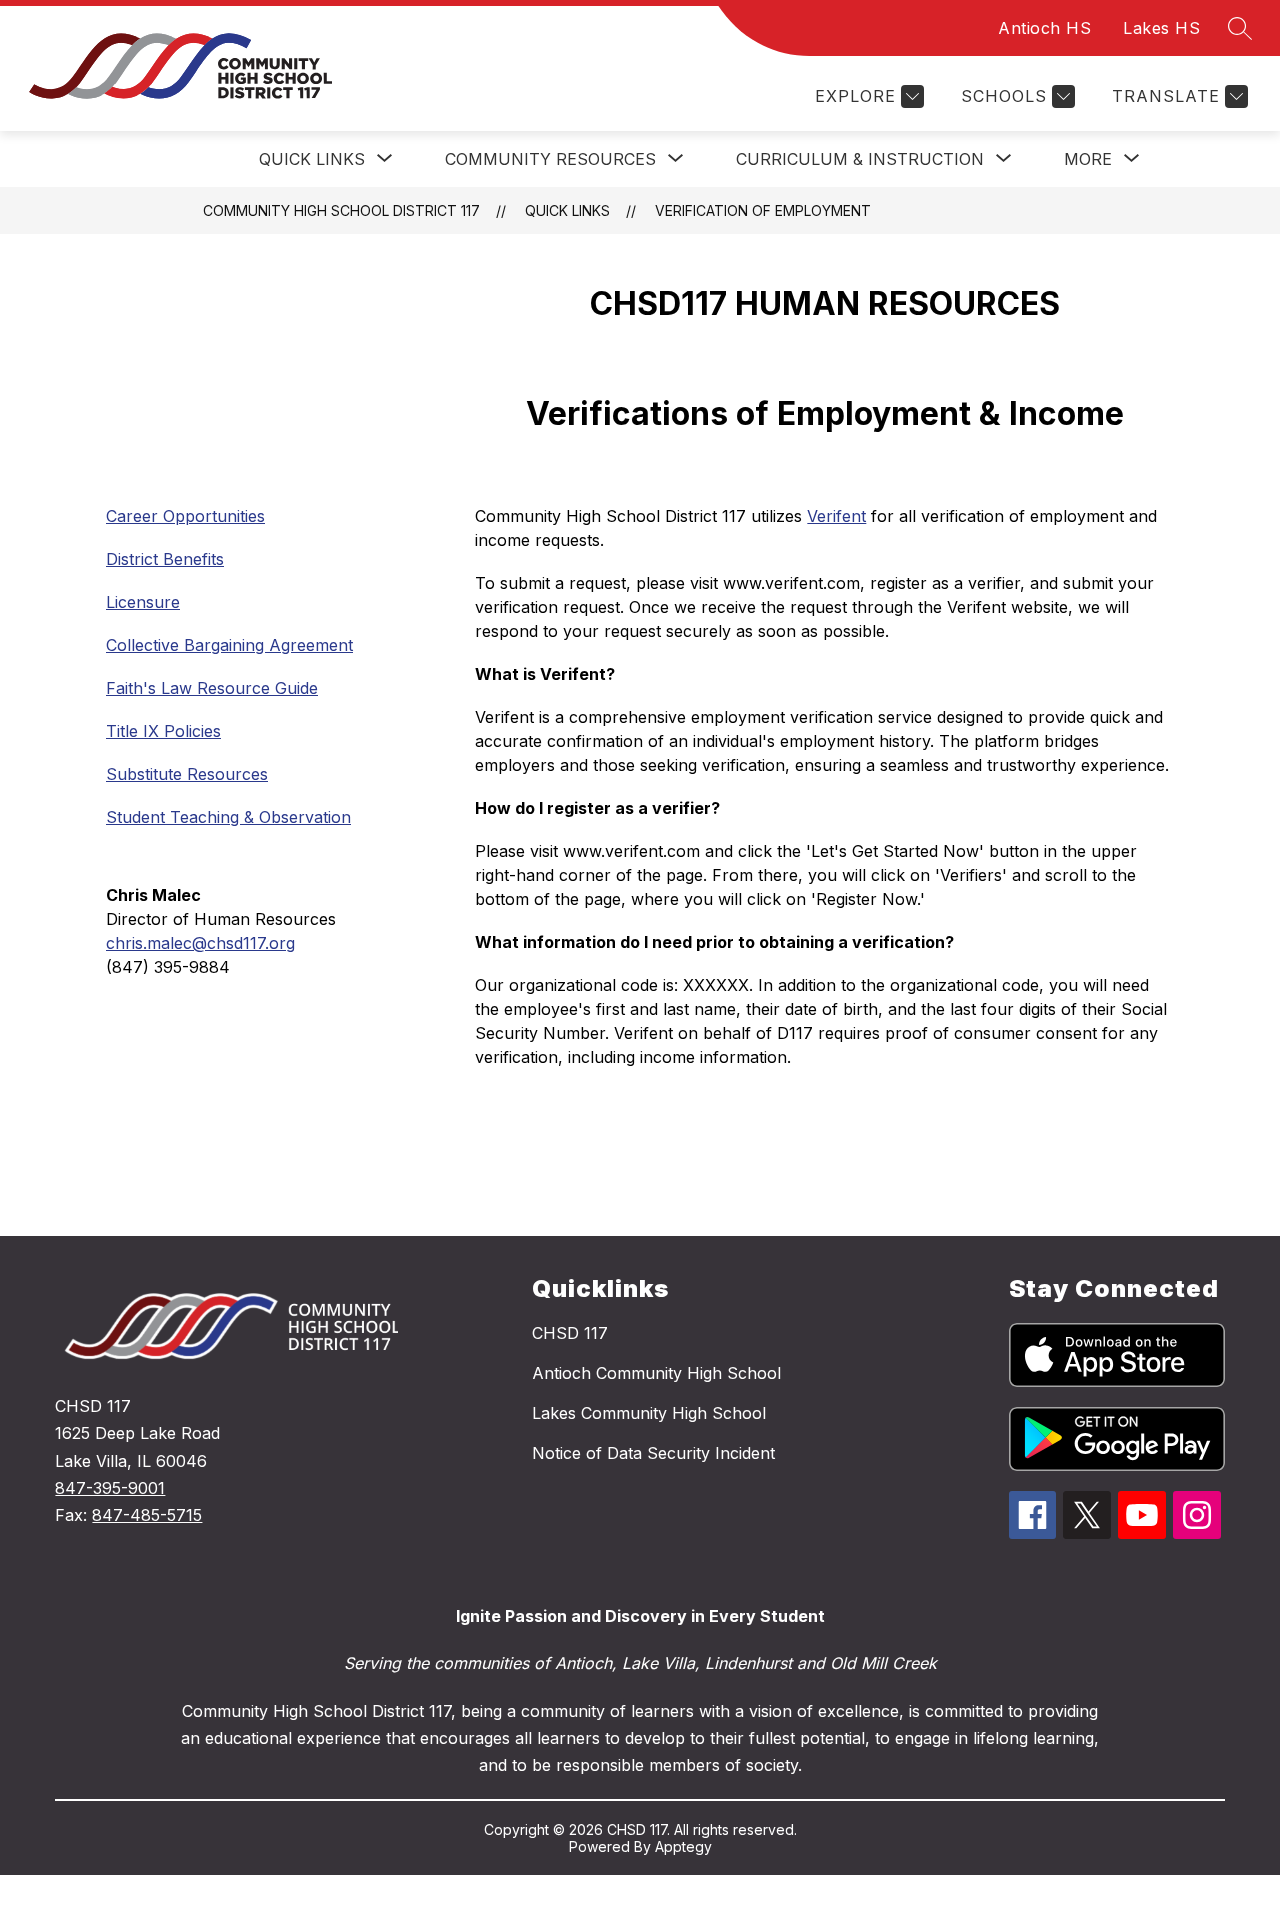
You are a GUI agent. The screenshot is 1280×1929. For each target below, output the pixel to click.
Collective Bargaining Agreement (229, 645)
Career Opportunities (185, 516)
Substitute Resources (187, 774)
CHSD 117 (570, 1333)
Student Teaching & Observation (228, 817)
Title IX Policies (163, 731)
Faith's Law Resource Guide (212, 688)
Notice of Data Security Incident (653, 1453)
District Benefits (165, 559)
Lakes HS (1161, 28)
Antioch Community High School (656, 1373)
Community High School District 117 (341, 210)
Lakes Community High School (649, 1413)
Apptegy (683, 1846)
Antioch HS (1044, 28)
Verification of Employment (763, 210)
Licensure (143, 602)
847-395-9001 (110, 1488)
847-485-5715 (147, 1515)
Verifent (836, 516)
